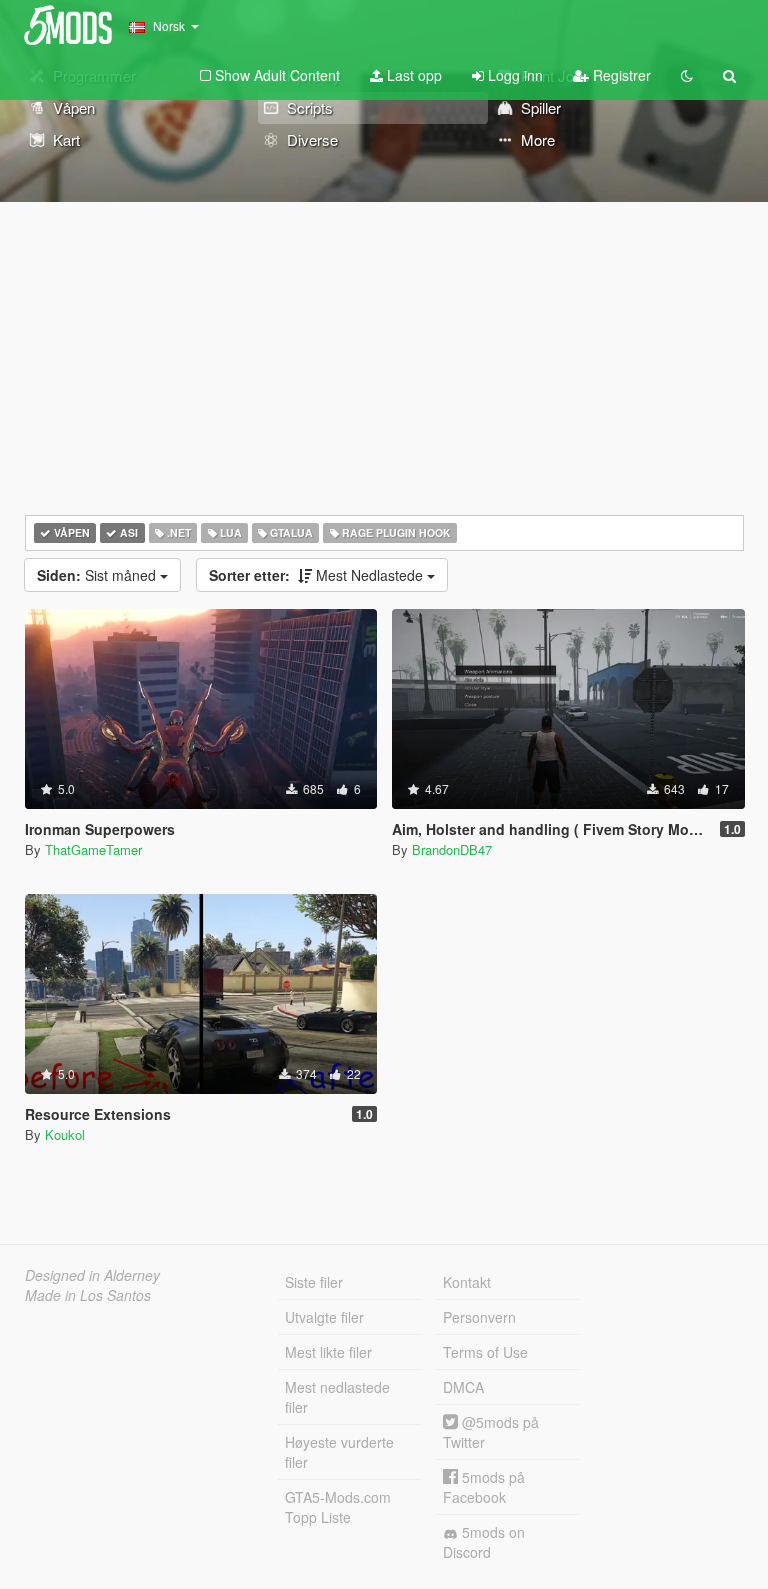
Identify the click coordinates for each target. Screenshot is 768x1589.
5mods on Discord (484, 1542)
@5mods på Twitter (491, 1432)
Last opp (412, 75)
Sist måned (98, 575)
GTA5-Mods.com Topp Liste (338, 1507)
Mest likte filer (328, 1352)
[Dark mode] (687, 75)
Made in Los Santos (88, 1295)
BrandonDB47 (452, 849)
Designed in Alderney (92, 1275)
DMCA (463, 1387)
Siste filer (314, 1282)
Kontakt (467, 1282)
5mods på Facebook (484, 1487)
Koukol (65, 1134)
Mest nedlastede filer (337, 1397)
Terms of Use (485, 1352)
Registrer (620, 75)
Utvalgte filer (324, 1317)
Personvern (479, 1317)
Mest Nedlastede (318, 575)
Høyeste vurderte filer (339, 1452)
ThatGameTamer (93, 849)
